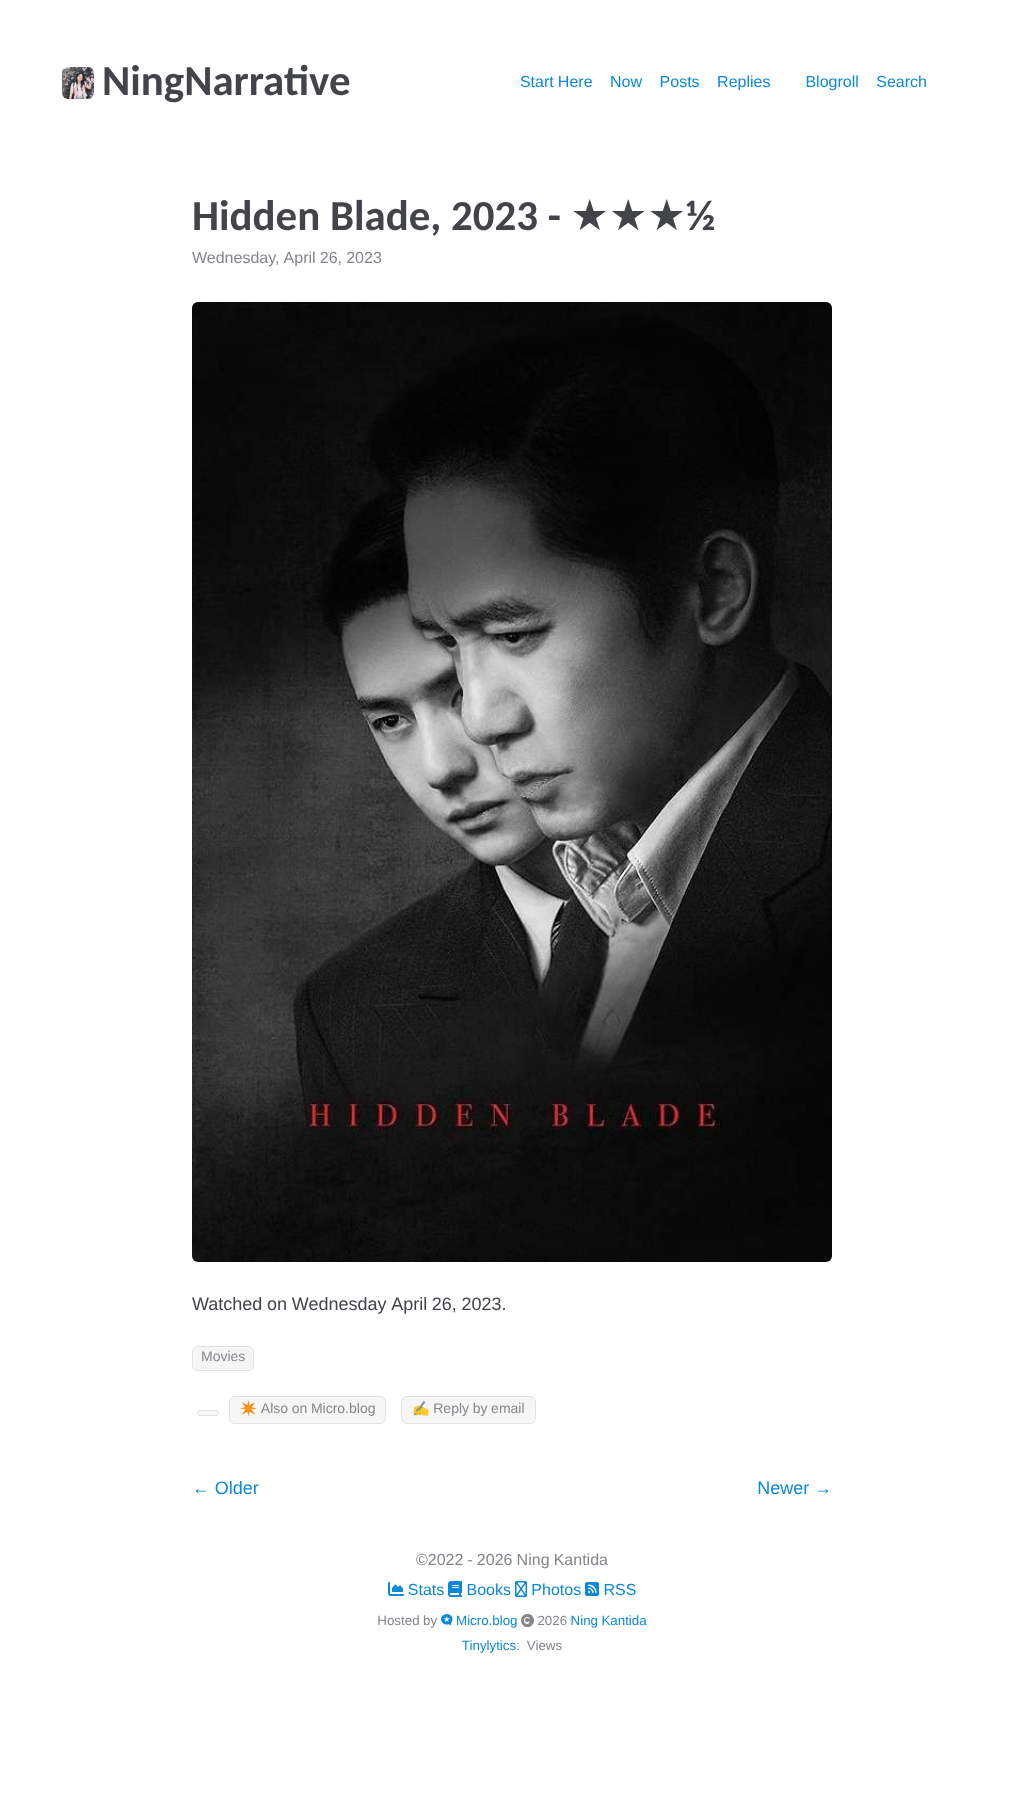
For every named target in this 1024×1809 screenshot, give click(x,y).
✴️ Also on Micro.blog (308, 1409)
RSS (617, 1591)
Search (901, 83)
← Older (225, 1489)
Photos (556, 1591)
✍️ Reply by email (468, 1409)
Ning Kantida (609, 1621)
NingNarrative (226, 84)
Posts (680, 83)
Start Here (556, 83)
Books (488, 1591)
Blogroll (831, 83)
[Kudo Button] (208, 1413)
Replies (743, 83)
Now (626, 83)
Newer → (794, 1489)
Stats (426, 1591)
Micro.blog (487, 1621)
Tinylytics (489, 1646)
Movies (223, 1357)
